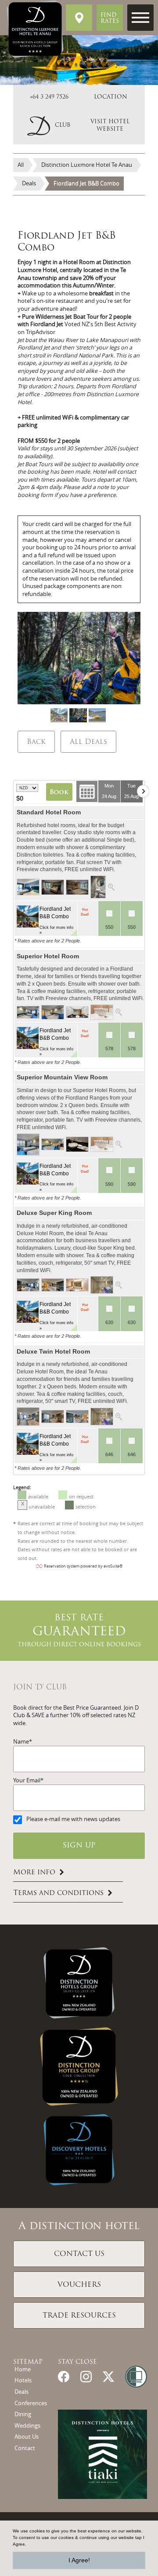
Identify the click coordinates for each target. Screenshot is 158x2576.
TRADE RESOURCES (79, 2316)
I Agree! (79, 2560)
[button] (49, 126)
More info (34, 1873)
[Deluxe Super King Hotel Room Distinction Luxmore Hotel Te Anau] (28, 1284)
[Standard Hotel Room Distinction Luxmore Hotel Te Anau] (28, 887)
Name (21, 1742)
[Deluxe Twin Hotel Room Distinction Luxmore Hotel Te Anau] (28, 1416)
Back (36, 742)
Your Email (27, 1780)
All (21, 165)
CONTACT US (79, 2254)
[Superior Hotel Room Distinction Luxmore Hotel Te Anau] (28, 1012)
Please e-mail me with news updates (73, 1819)
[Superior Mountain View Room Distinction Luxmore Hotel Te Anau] (28, 1144)
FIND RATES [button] (110, 18)
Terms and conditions (58, 1893)
